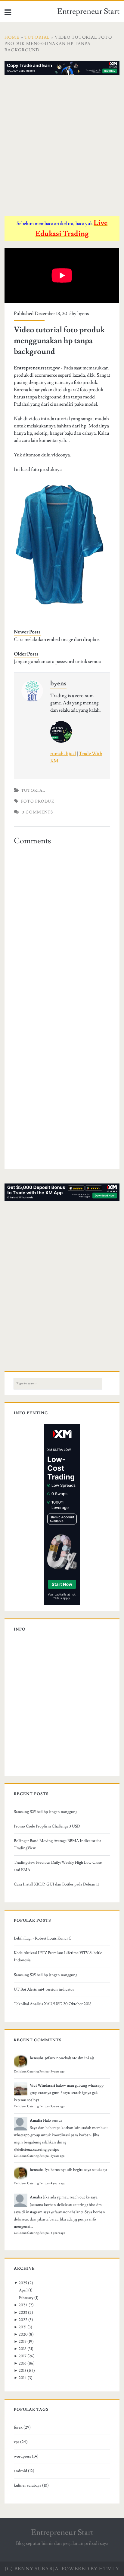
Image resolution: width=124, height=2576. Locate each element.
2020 (23, 2334)
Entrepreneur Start (88, 11)
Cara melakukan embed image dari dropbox (57, 639)
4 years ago (58, 2183)
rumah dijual (63, 754)
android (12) (24, 2471)
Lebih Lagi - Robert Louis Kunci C (43, 1938)
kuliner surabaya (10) (31, 2485)
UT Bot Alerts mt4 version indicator (44, 1989)
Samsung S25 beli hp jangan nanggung (46, 1812)
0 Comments (37, 812)
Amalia (36, 2120)
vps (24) (21, 2442)
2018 (23, 2349)
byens (83, 314)
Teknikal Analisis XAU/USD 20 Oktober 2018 (53, 2004)
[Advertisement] (62, 147)
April (23, 2290)
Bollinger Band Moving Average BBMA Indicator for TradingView (57, 1844)
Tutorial (33, 791)
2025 (23, 2283)
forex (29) (22, 2427)
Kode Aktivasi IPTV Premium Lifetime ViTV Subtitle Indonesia (58, 1956)
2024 (23, 2305)
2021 (23, 2327)
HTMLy (109, 2569)
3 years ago (57, 2072)
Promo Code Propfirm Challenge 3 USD (47, 1826)
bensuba (37, 2058)
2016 (23, 2363)
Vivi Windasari (42, 2085)
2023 (23, 2313)
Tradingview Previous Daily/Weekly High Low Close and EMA (58, 1866)
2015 (22, 2371)
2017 (23, 2356)
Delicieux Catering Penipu (31, 2072)
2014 (23, 2378)
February (26, 2298)
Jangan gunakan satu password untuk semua (57, 662)
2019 (23, 2342)
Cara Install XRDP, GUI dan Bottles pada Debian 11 (56, 1884)
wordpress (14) (26, 2456)
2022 (23, 2320)
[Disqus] (62, 924)
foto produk (38, 801)
